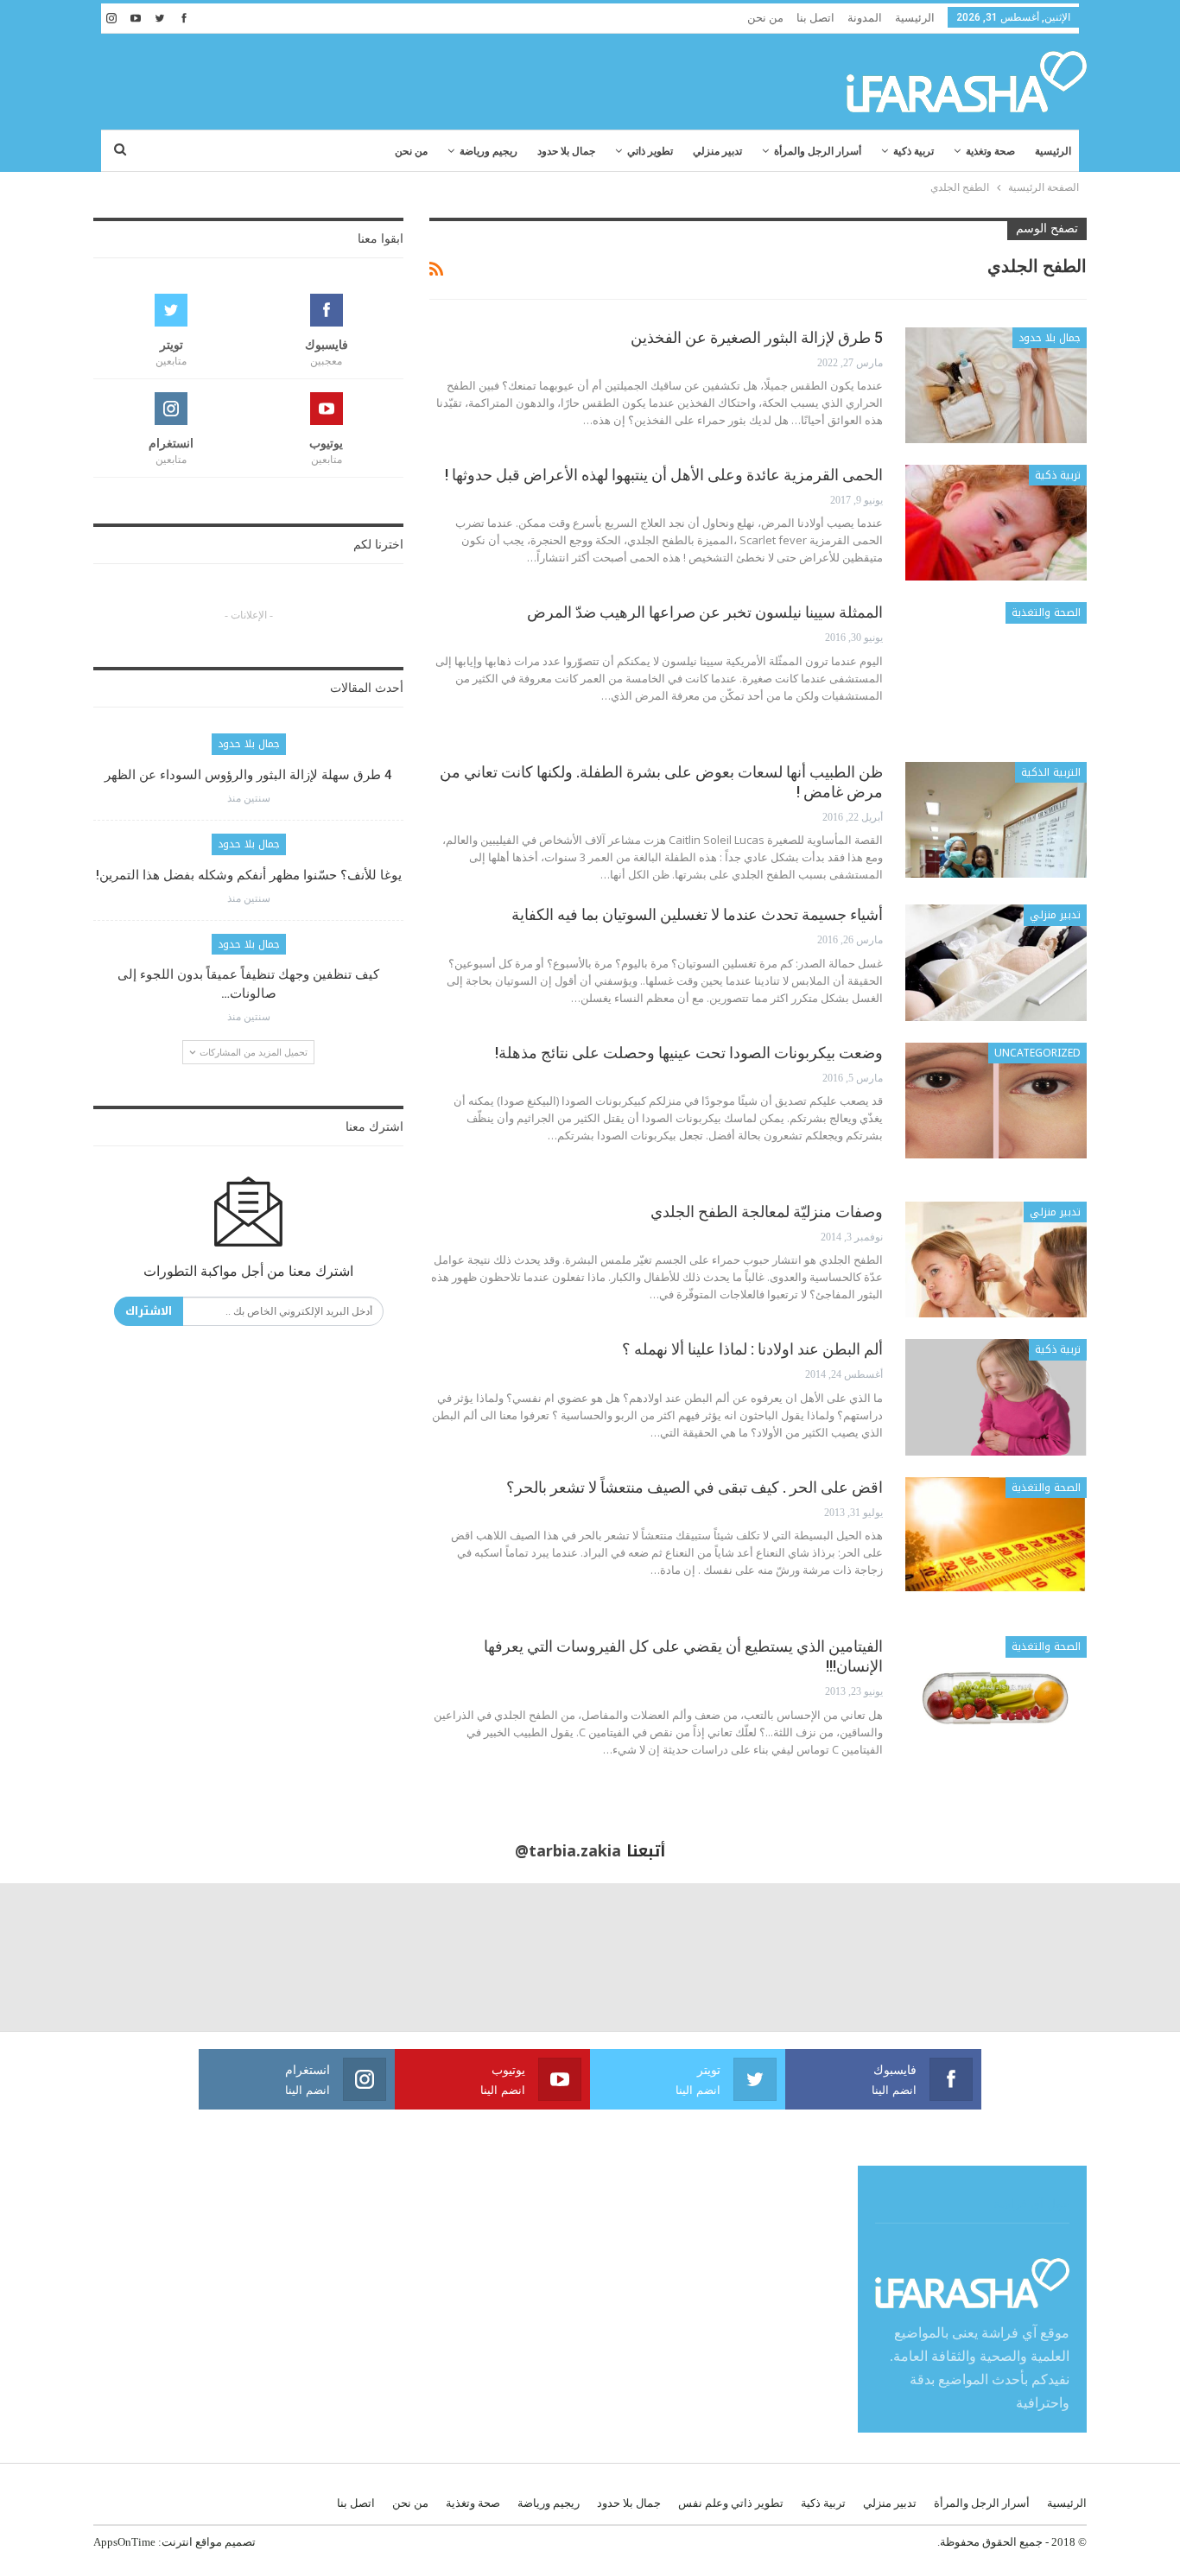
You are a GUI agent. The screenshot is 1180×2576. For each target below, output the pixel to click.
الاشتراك (149, 1311)
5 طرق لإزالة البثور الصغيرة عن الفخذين (757, 337)
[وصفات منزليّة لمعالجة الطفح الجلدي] (996, 1259)
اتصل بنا (815, 18)
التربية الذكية (1051, 772)
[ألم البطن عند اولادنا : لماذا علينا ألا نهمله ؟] (996, 1397)
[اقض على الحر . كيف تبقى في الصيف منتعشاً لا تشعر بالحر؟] (996, 1535)
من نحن (765, 18)
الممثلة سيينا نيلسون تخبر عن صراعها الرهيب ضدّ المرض (705, 612)
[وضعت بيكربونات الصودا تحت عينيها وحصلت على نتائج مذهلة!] (996, 1101)
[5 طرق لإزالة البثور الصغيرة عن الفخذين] (996, 385)
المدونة (865, 18)
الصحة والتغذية (1046, 612)
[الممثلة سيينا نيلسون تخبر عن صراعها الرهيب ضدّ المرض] (996, 660)
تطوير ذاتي (650, 151)
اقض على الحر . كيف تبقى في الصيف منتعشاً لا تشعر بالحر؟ (695, 1487)
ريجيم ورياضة (488, 151)
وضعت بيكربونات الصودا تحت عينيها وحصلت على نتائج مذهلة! (689, 1053)
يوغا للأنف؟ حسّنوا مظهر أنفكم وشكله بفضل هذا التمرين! (249, 875)
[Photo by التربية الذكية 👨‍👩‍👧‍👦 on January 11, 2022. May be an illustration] (1106, 1957)
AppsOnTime (124, 2542)
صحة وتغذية (990, 151)
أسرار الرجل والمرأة (818, 151)
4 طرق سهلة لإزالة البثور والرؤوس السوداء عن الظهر (248, 775)
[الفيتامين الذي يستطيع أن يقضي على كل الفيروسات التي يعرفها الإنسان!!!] (996, 1694)
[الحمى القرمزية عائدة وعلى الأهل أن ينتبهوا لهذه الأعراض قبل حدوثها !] (996, 523)
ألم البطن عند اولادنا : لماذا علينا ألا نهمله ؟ (752, 1349)
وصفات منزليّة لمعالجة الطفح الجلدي (767, 1212)
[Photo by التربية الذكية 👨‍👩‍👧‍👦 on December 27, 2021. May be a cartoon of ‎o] (222, 1957)
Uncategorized (1037, 1053)
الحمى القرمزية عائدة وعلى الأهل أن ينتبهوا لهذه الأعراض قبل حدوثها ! (664, 475)
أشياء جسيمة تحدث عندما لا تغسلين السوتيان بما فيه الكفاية (697, 914)
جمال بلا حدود (566, 151)
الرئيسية (915, 18)
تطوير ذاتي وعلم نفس (731, 2503)
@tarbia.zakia (568, 1851)
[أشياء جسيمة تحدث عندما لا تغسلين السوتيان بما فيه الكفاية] (996, 962)
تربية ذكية (914, 151)
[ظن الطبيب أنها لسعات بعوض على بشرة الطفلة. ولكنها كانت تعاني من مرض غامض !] (996, 820)
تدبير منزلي (717, 151)
